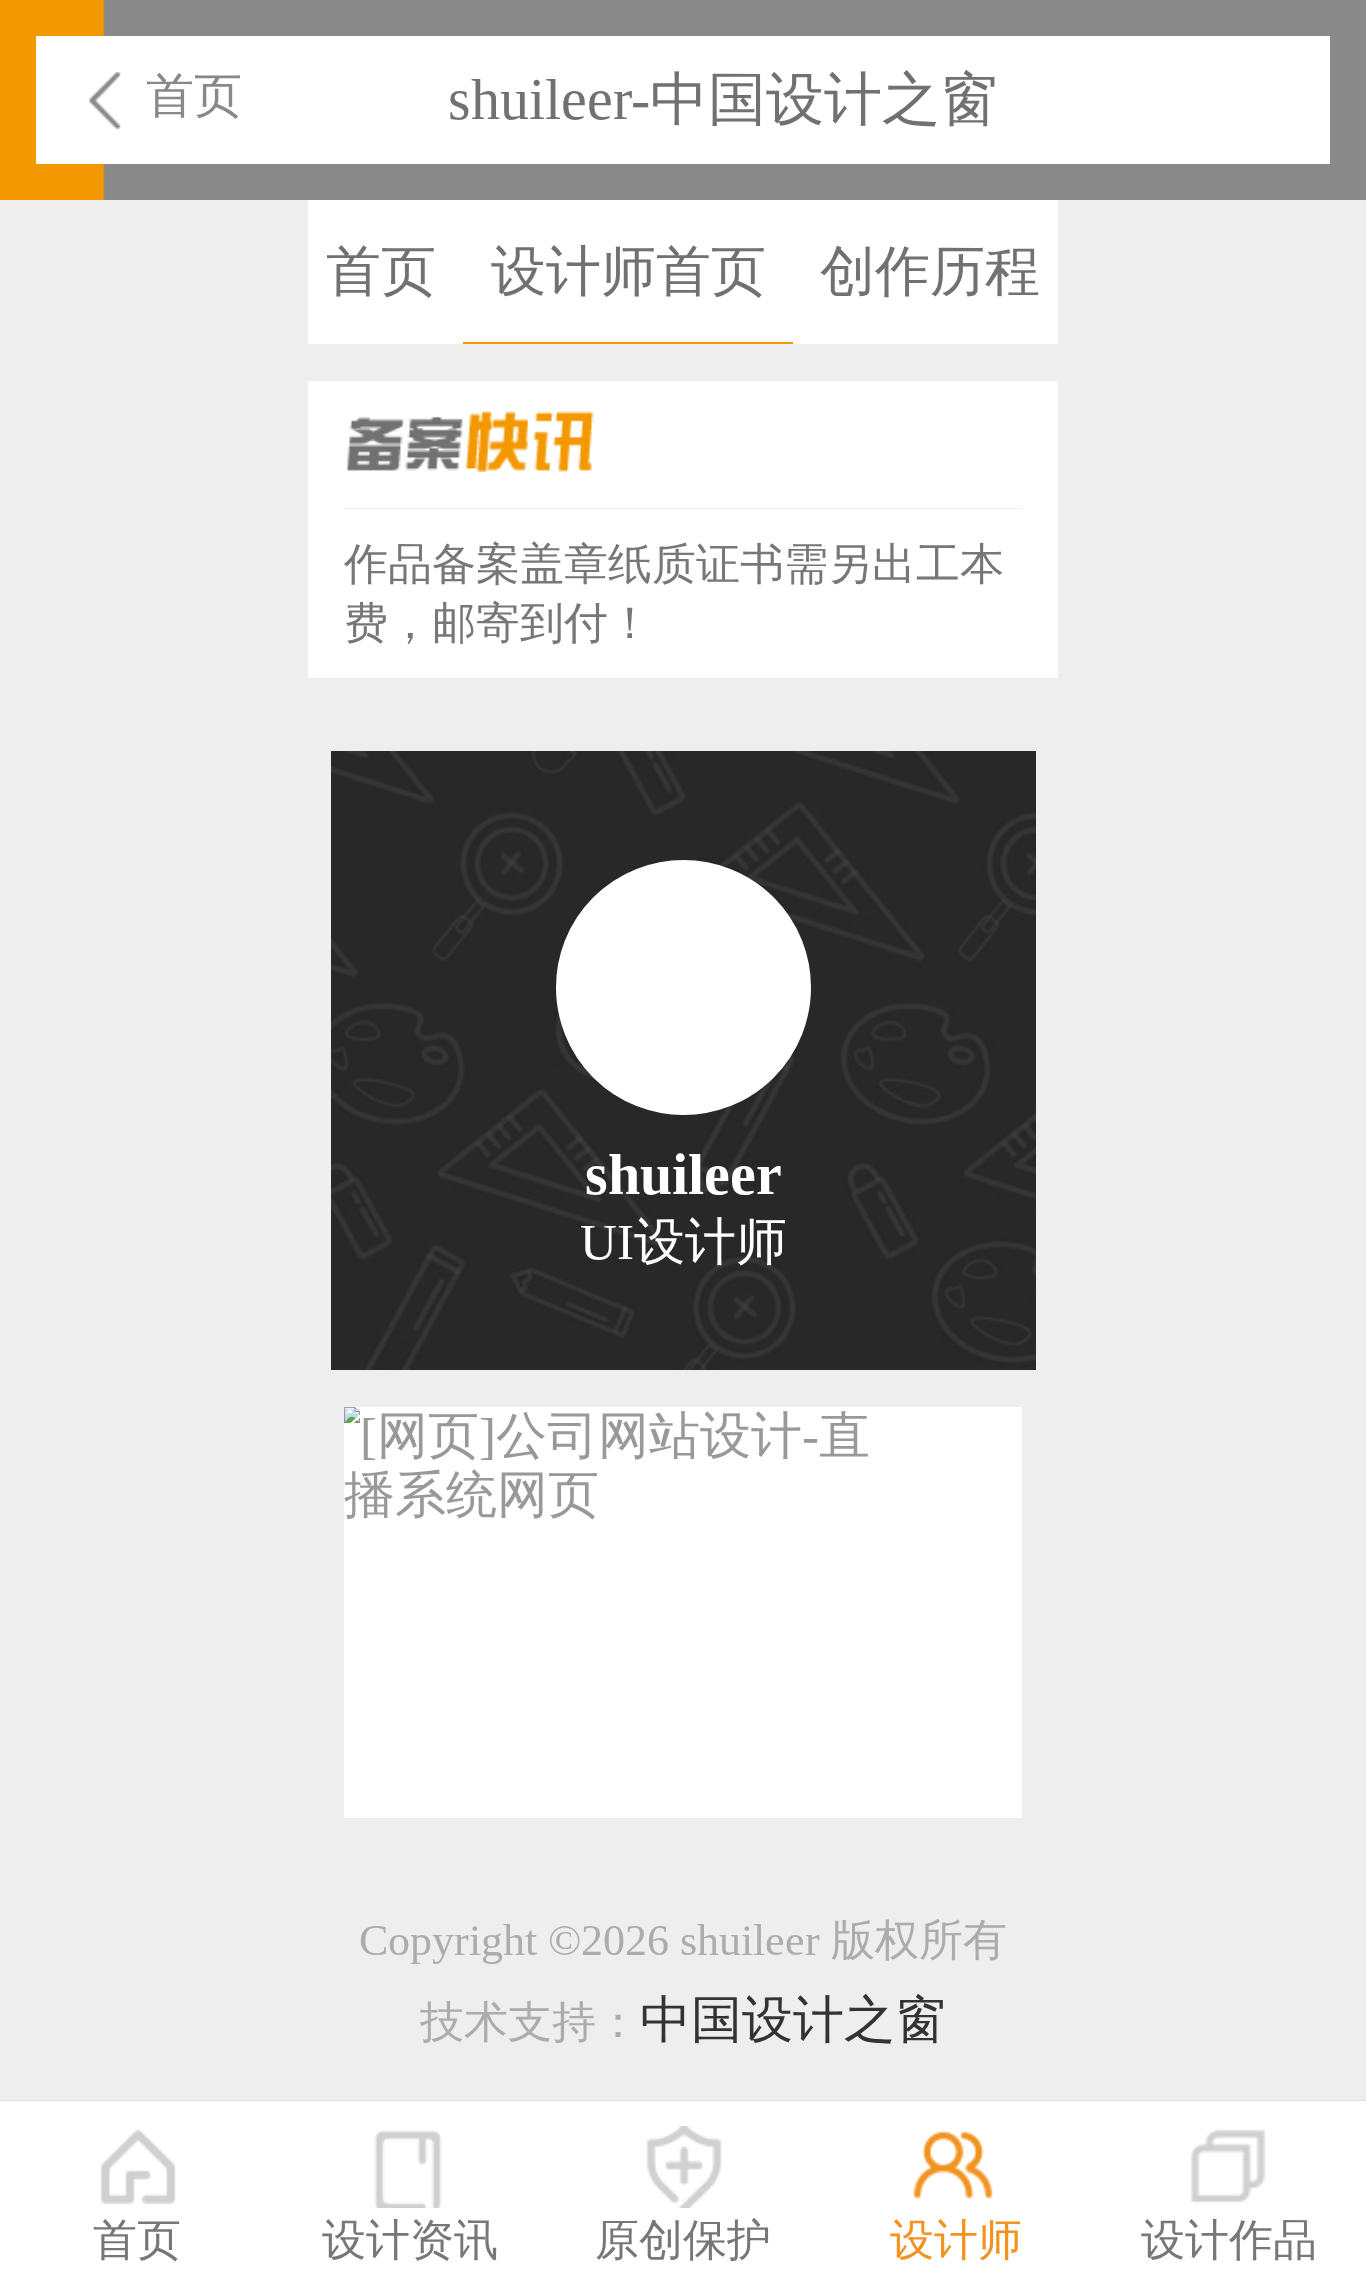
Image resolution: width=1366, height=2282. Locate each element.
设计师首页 (628, 271)
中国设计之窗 (793, 2020)
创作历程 (930, 271)
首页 (194, 95)
